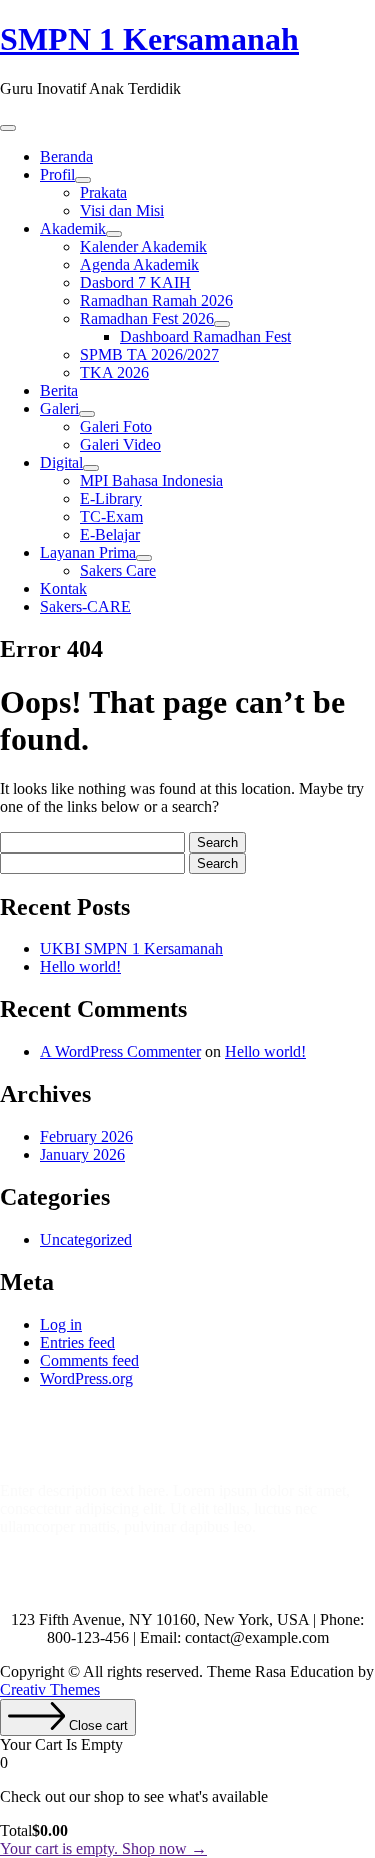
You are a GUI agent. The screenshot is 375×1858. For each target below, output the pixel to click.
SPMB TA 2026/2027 (149, 354)
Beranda (66, 156)
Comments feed (89, 1360)
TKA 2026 (114, 372)
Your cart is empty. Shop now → (103, 1848)
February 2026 (86, 1136)
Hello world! (80, 966)
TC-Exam (111, 516)
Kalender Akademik (143, 246)
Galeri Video (120, 444)
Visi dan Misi (122, 210)
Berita (59, 390)
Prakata (103, 192)
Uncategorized (86, 1239)
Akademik (73, 228)
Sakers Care (118, 570)
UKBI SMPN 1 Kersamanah (131, 948)
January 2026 (82, 1154)
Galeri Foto (116, 426)
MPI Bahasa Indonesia (151, 480)
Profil (57, 174)
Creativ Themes (50, 1689)
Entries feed (77, 1342)
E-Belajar (110, 534)
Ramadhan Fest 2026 (147, 318)
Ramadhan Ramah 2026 (156, 300)
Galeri (59, 408)
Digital (61, 462)
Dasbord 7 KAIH (135, 282)
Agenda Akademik (139, 264)
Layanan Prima (88, 552)
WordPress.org (86, 1378)
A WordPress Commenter (120, 1051)
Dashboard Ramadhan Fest (205, 336)
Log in (61, 1324)
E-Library (111, 498)
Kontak (63, 588)
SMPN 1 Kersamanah (149, 39)
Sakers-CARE (85, 606)
